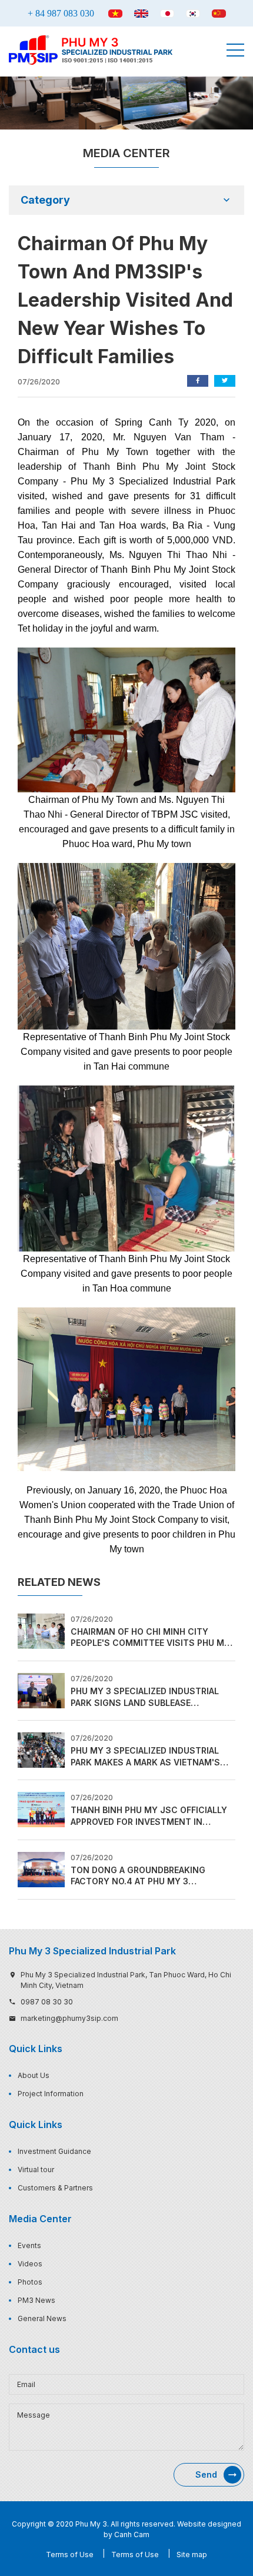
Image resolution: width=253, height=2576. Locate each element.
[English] (141, 14)
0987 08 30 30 (47, 2002)
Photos (30, 2282)
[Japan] (167, 14)
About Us (34, 2075)
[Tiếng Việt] (115, 14)
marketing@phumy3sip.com (69, 2018)
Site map (192, 2555)
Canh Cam (132, 2534)
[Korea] (193, 14)
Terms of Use (70, 2555)
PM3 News (36, 2300)
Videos (30, 2264)
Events (29, 2245)
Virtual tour (36, 2170)
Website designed (209, 2524)
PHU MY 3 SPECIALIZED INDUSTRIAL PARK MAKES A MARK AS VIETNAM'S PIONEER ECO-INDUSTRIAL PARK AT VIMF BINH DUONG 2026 (145, 1757)
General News (42, 2318)
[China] (219, 14)
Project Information (51, 2094)
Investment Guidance (54, 2151)
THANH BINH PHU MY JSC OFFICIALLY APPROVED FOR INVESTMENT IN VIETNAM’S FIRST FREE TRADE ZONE (149, 1816)
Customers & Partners (55, 2188)
